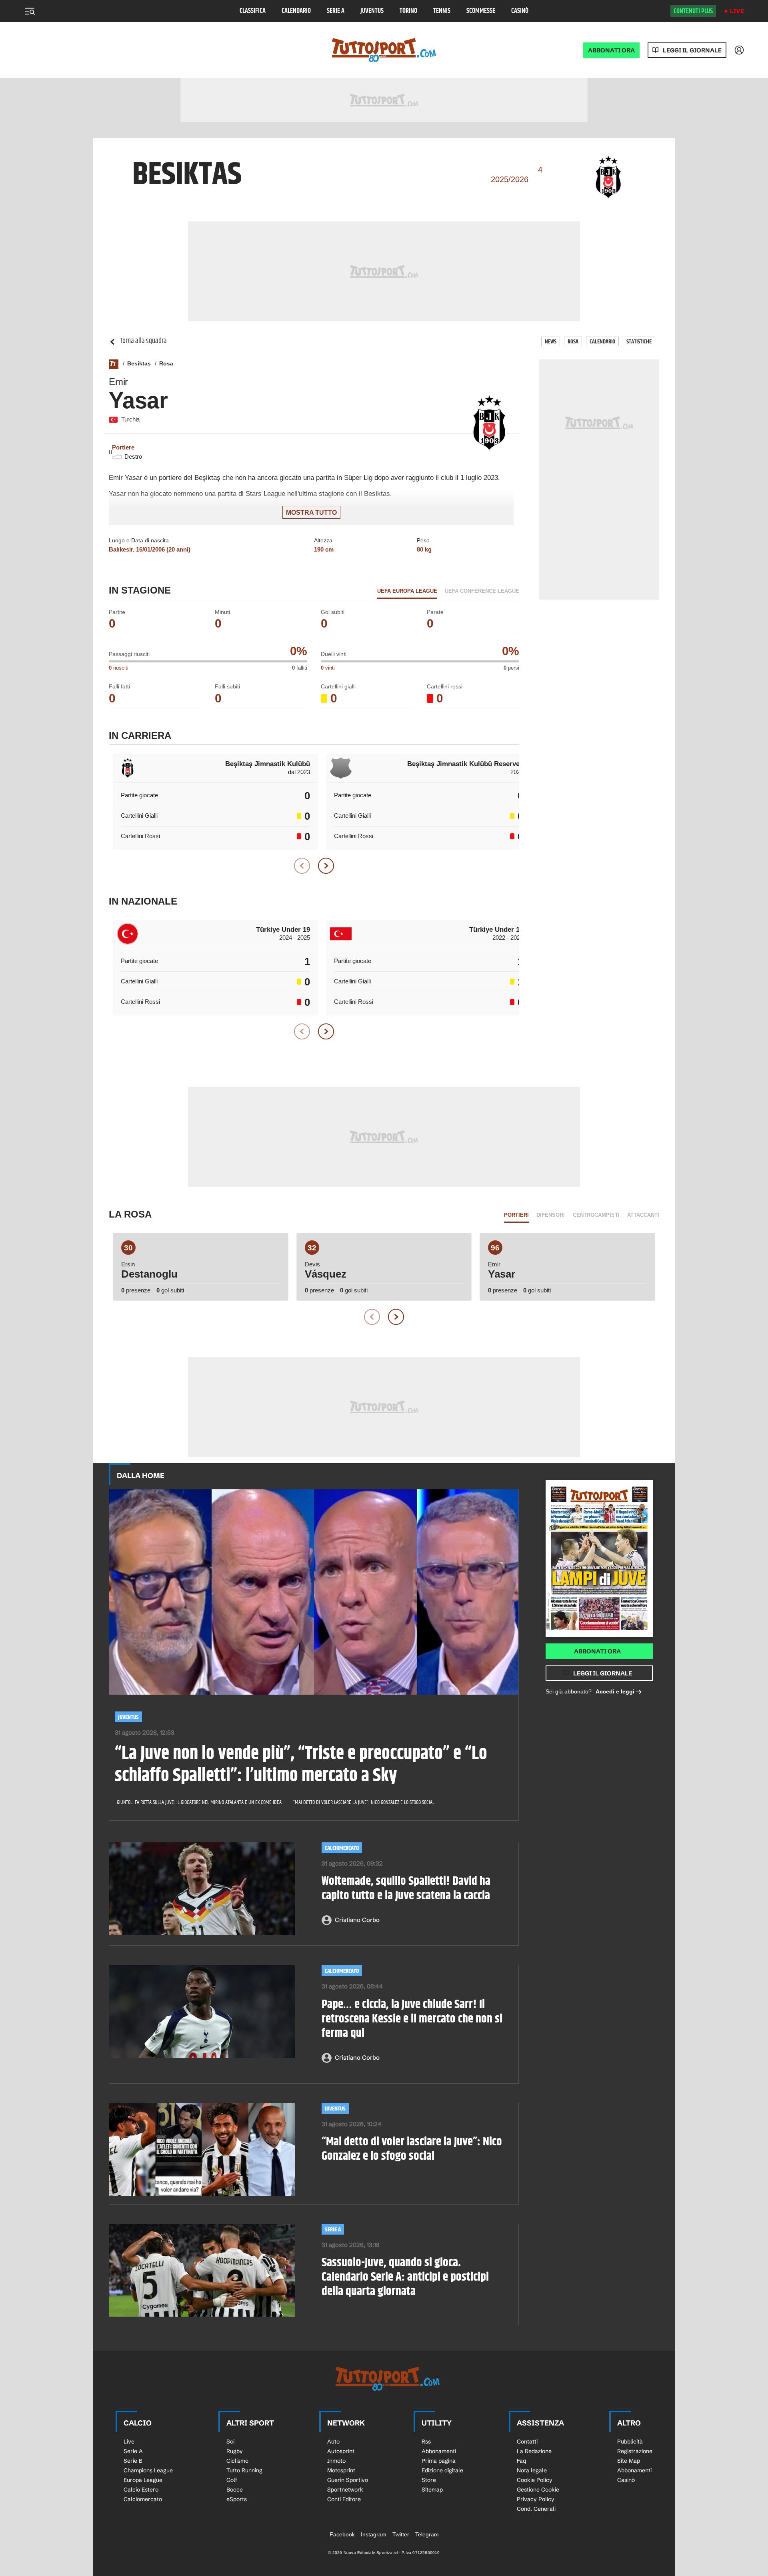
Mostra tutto (311, 513)
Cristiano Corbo (357, 1920)
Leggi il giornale (692, 50)
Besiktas (139, 363)
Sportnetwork (345, 2490)
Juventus (372, 11)
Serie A (336, 11)
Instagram (374, 2534)
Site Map (629, 2461)
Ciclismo (237, 2461)
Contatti (527, 2442)
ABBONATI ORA (611, 50)
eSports (237, 2499)
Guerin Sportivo (348, 2480)
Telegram (427, 2534)
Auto (333, 2442)
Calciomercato (342, 1848)
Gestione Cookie (538, 2490)
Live (737, 11)
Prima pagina (439, 2461)
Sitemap (432, 2490)
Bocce (235, 2490)
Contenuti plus (693, 11)
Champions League (148, 2470)
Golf (232, 2480)
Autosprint (341, 2451)
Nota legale (532, 2470)
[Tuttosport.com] (384, 50)
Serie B (133, 2461)
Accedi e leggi (615, 1691)
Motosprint (341, 2470)
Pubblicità (630, 2442)
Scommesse (481, 11)
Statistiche (639, 342)
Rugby (235, 2451)
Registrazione (635, 2451)
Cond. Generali (536, 2509)
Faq (521, 2461)
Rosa (573, 342)
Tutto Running (244, 2470)
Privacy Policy (536, 2499)
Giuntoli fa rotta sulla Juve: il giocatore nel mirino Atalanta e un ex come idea (199, 1802)
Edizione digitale (442, 2470)
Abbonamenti (439, 2451)
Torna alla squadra (143, 341)
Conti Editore (344, 2499)
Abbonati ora (597, 1651)
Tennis (442, 11)
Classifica (253, 11)
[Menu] (30, 11)
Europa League (143, 2480)
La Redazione (534, 2451)
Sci (230, 2442)
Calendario (296, 11)
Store (429, 2480)
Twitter (401, 2534)
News (551, 342)
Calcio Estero (141, 2490)
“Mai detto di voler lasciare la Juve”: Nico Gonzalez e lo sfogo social (364, 1802)
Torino (408, 11)
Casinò (520, 11)
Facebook (342, 2534)
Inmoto (336, 2461)
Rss (426, 2442)
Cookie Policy (535, 2480)
